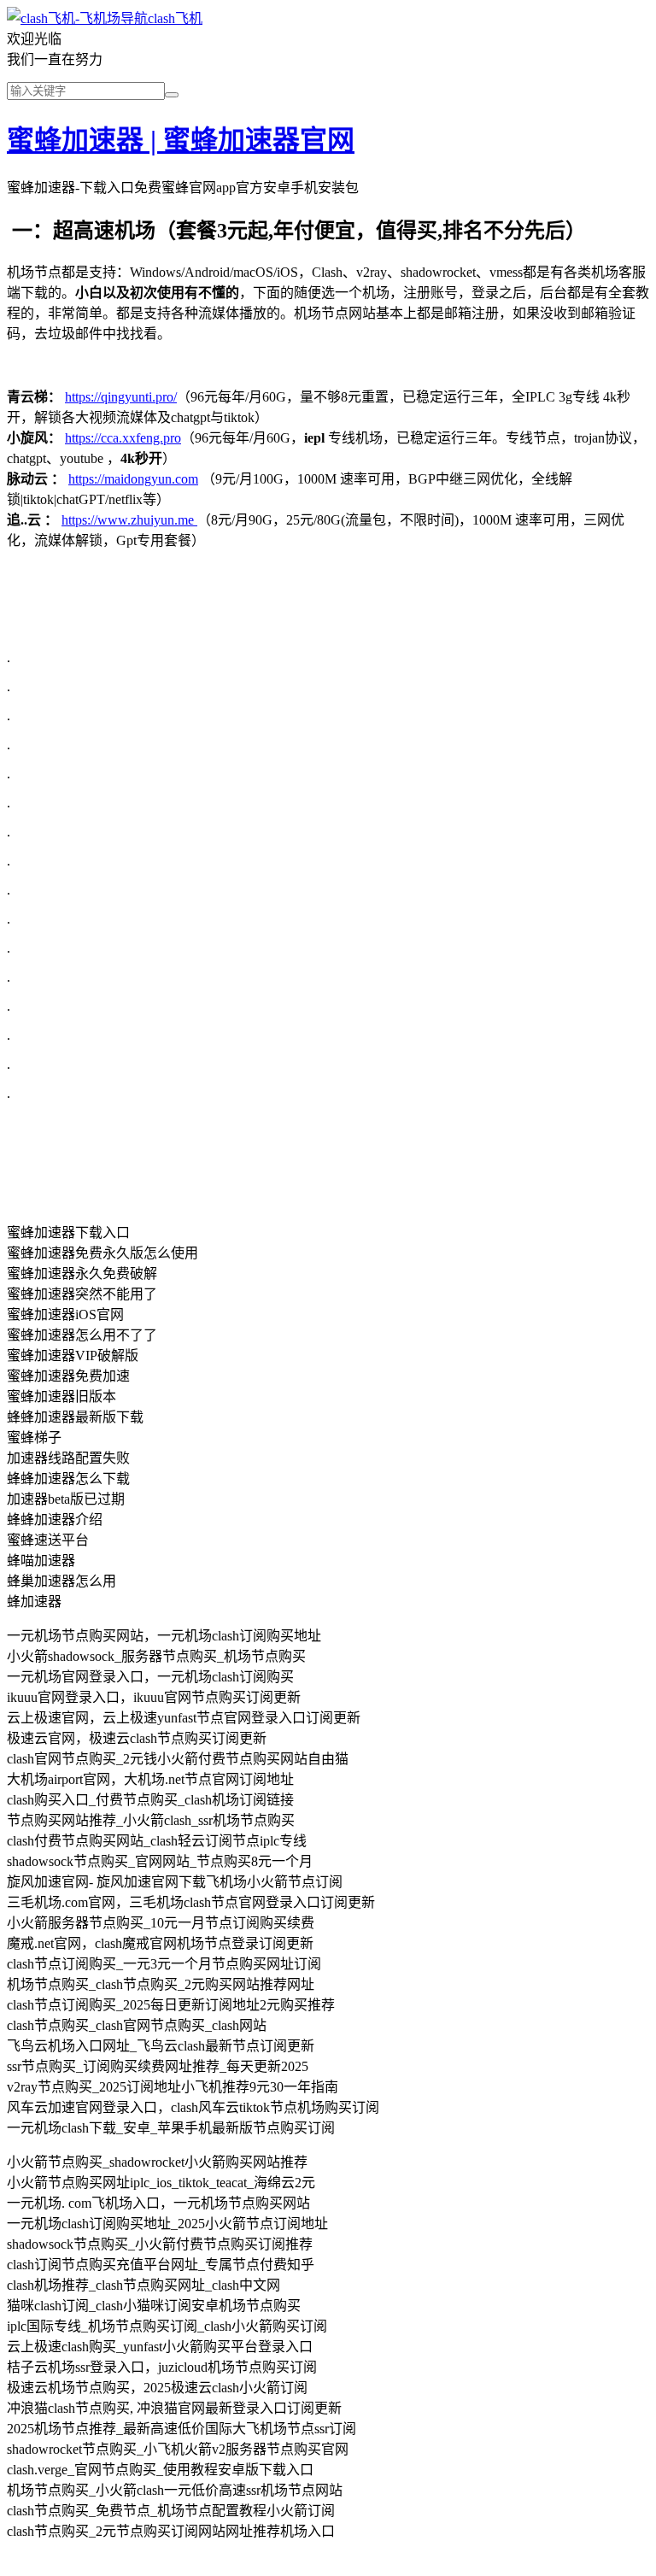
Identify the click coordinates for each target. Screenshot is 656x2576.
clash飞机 (175, 18)
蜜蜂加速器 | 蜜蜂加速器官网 (181, 140)
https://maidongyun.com (133, 479)
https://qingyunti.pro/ (121, 397)
